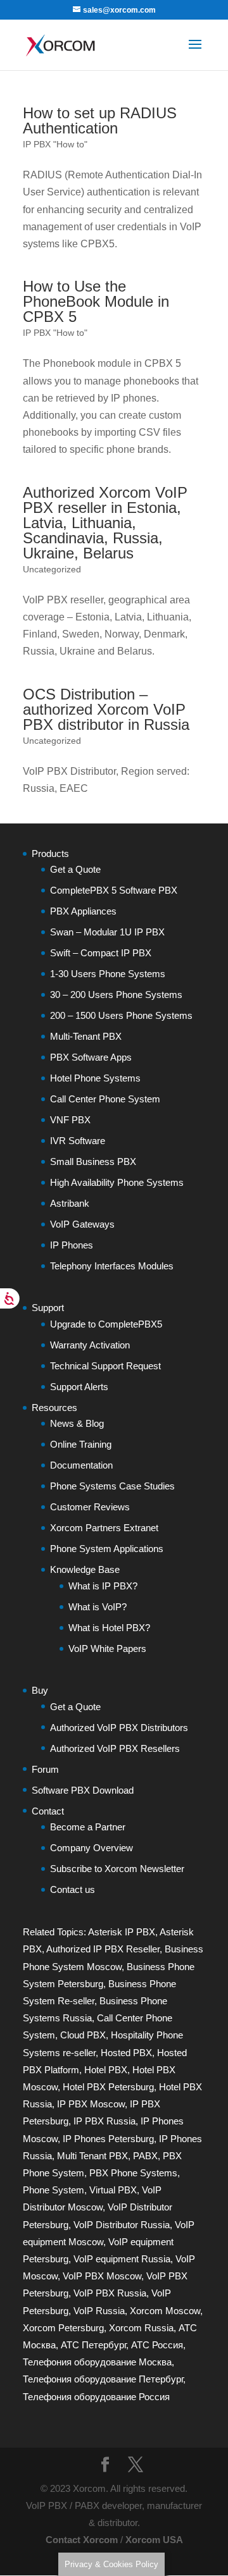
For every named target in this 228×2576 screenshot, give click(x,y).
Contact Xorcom (82, 2540)
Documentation (81, 1465)
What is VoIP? (98, 1607)
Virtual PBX (113, 2190)
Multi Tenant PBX (92, 2156)
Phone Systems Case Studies (112, 1486)
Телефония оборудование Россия (96, 2397)
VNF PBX (70, 1120)
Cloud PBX (83, 2035)
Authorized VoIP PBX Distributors (119, 1728)
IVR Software (78, 1141)
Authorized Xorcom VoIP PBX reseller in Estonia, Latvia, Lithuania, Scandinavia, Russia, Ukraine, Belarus (105, 523)
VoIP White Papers (107, 1649)
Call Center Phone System (105, 1099)
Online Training (81, 1444)
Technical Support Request (105, 1366)
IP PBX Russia (104, 2121)
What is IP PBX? (103, 1586)
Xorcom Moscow (165, 2311)
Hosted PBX (126, 2053)
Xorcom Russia (141, 2328)
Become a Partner (88, 1827)
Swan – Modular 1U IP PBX (107, 932)
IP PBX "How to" (55, 144)
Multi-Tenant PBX (86, 1036)
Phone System (54, 2190)
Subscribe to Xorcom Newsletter (117, 1869)
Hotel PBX (106, 2070)
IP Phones (72, 1245)
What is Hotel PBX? (109, 1628)
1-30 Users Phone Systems (108, 974)
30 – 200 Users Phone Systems (116, 995)
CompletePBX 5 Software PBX (114, 890)
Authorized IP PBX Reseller (103, 1949)
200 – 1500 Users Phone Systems (121, 1015)
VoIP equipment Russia (122, 2259)
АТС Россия (157, 2345)
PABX (145, 2156)
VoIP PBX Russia (110, 2293)
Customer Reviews (90, 1507)
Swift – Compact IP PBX (101, 953)
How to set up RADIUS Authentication (100, 120)
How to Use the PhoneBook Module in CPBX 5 (96, 301)
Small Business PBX (93, 1162)
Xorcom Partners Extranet (104, 1528)
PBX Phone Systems (133, 2173)
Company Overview (92, 1848)
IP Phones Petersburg (108, 2139)
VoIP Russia (99, 2311)
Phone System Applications (107, 1549)
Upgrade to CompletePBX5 (106, 1324)
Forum (45, 1769)
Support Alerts (79, 1387)
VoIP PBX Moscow (102, 2276)
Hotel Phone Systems (95, 1078)
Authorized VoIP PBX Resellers (115, 1748)
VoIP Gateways (82, 1224)
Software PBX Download (83, 1790)
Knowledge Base (85, 1569)
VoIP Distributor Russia (122, 2225)
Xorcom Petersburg (63, 2328)
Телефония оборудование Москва (97, 2362)
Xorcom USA (154, 2540)
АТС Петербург (93, 2345)
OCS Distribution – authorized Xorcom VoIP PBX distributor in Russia (106, 709)
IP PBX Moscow (91, 2104)
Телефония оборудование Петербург (103, 2379)
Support (48, 1308)
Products (50, 854)
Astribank (70, 1203)
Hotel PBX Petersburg (108, 2087)
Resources (54, 1408)
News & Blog (77, 1423)
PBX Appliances (83, 911)
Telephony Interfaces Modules (112, 1266)
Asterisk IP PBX (122, 1932)
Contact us (73, 1889)
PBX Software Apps (91, 1057)
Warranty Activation (90, 1345)
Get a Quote (75, 869)
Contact (48, 1811)
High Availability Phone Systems (117, 1182)
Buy (40, 1690)
